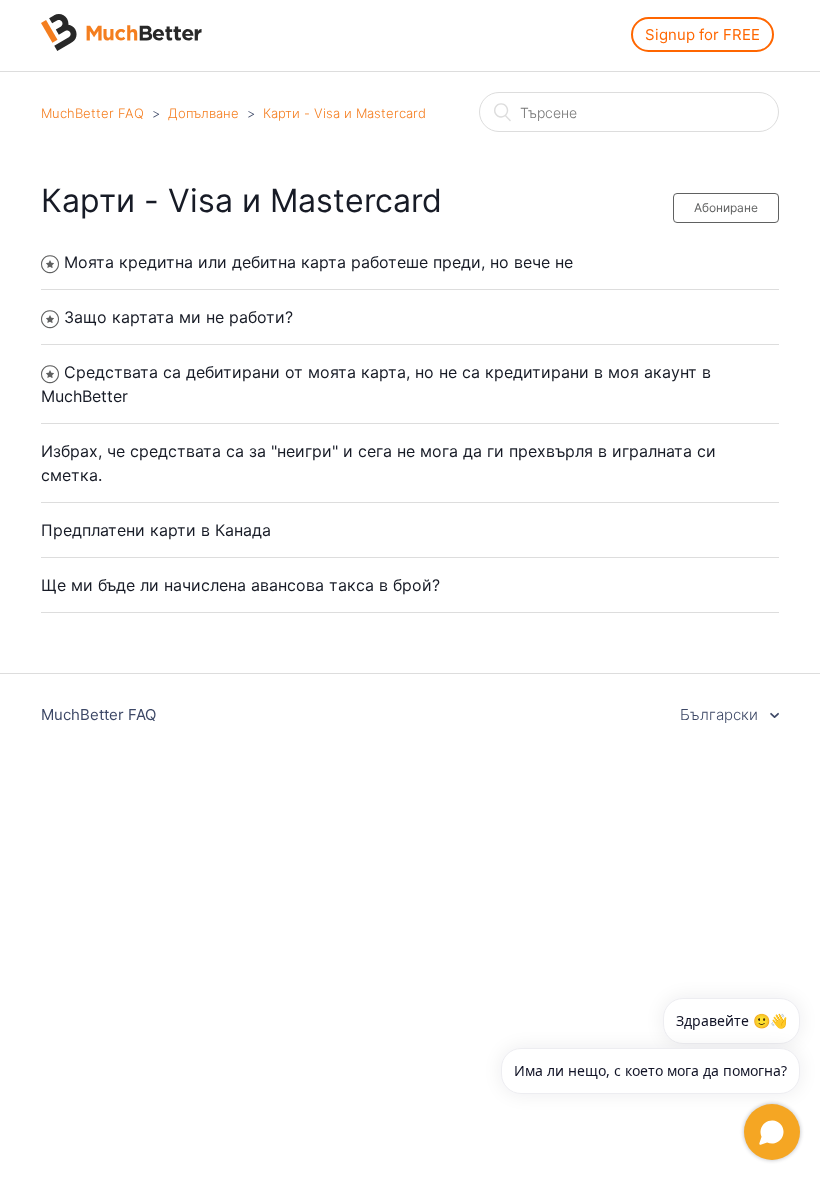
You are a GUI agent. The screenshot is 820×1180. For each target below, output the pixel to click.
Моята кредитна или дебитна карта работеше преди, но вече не (318, 262)
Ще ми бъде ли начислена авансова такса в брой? (240, 585)
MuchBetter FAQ (92, 113)
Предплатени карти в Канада (156, 530)
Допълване (203, 113)
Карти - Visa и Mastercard (344, 113)
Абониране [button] (726, 207)
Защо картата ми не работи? (178, 317)
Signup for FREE (702, 34)
